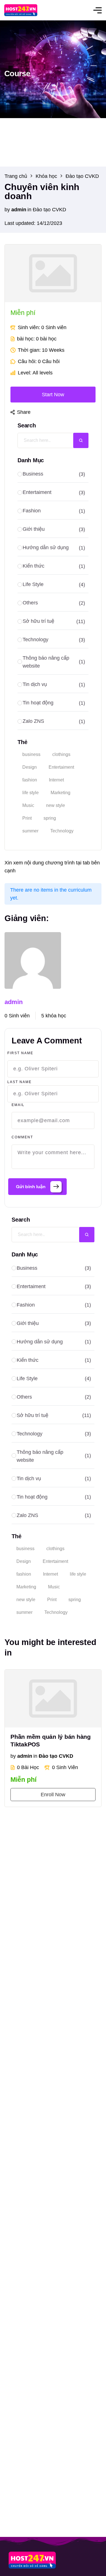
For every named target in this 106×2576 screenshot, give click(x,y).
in (29, 210)
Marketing (26, 1587)
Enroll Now (53, 1795)
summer (24, 1612)
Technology (56, 1612)
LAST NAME (20, 1082)
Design (24, 1561)
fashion (24, 1574)
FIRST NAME (20, 1053)
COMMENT (22, 1137)
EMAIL (18, 1105)
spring (75, 1600)
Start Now (53, 395)
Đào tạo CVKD (49, 210)
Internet (50, 1574)
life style (78, 1574)
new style (26, 1600)
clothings (55, 1549)
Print (52, 1600)
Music (54, 1587)
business (25, 1549)
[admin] (33, 960)
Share (24, 412)
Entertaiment (55, 1561)
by (7, 210)
